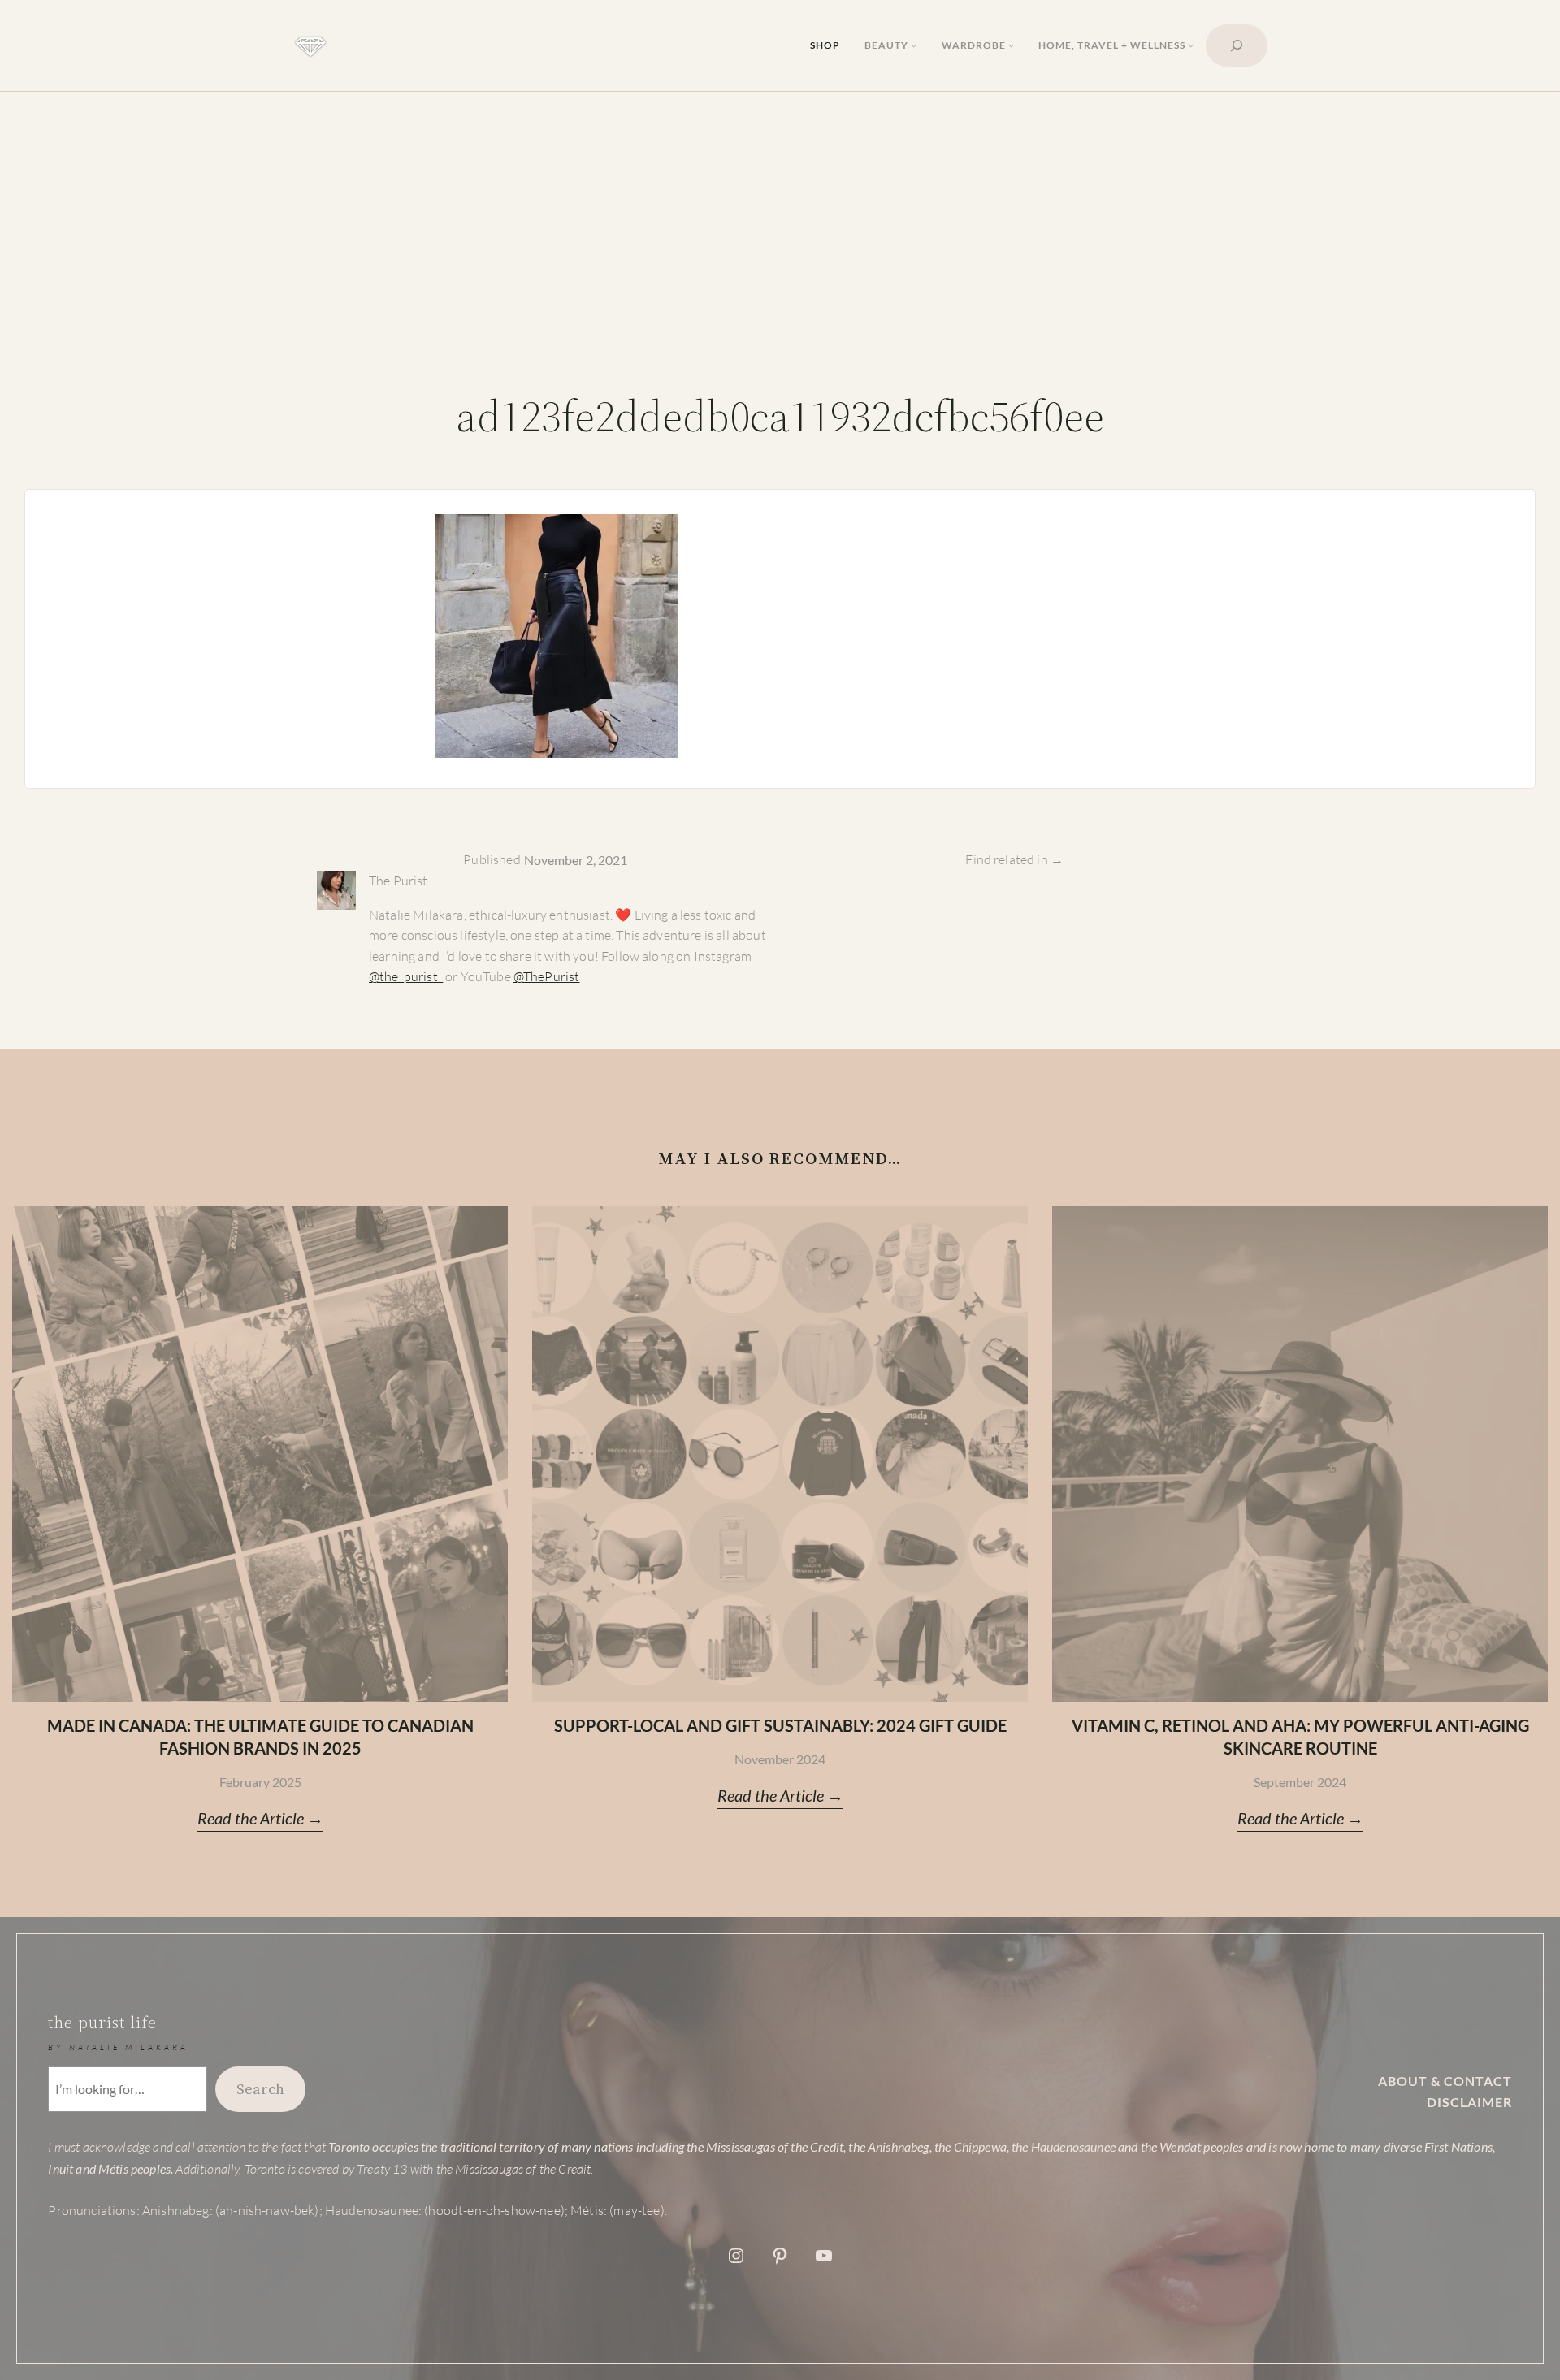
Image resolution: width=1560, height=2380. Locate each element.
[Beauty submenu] (914, 45)
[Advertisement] (780, 242)
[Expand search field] (1237, 45)
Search (260, 2089)
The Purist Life (102, 2023)
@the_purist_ (406, 976)
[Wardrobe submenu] (1011, 45)
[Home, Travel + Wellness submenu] (1191, 45)
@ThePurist (547, 976)
